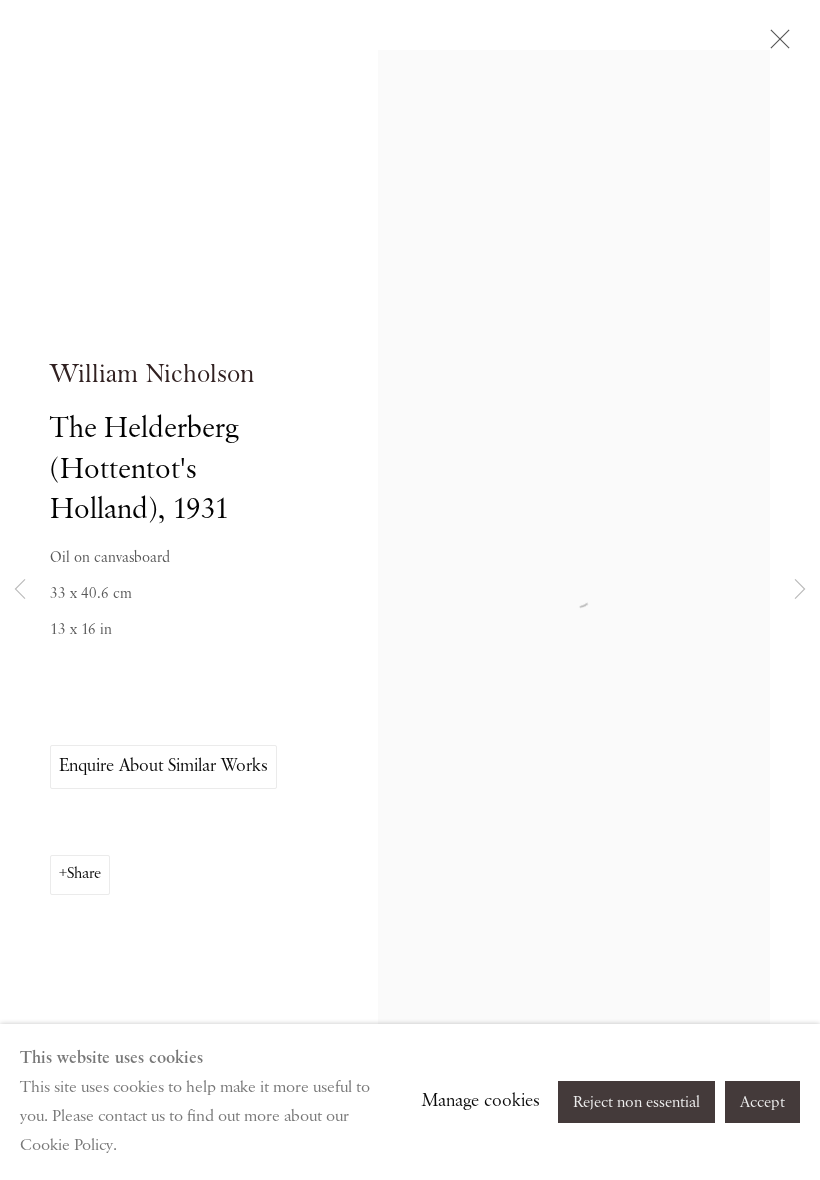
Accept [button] (762, 1103)
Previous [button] (20, 590)
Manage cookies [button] (481, 1101)
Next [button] (800, 590)
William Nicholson (152, 374)
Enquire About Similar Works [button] (163, 766)
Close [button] (775, 45)
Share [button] (84, 874)
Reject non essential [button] (636, 1103)
